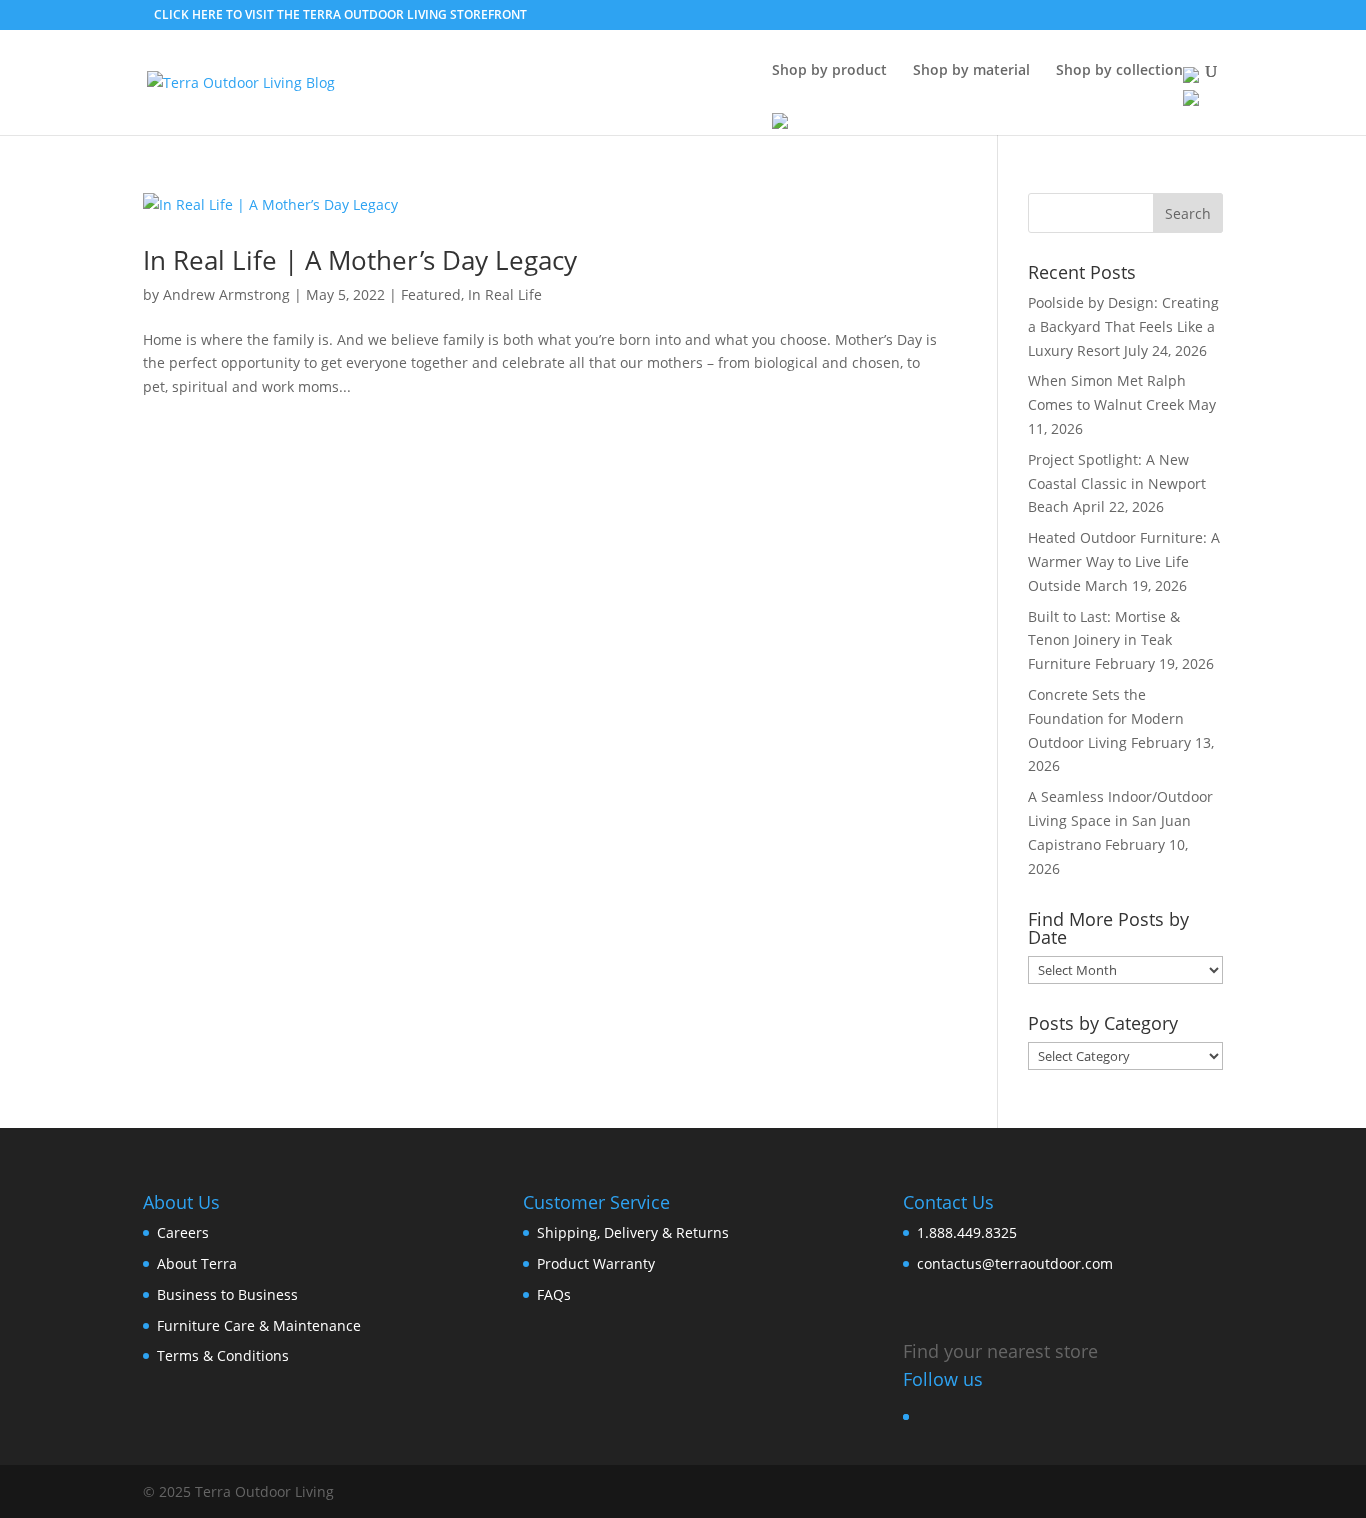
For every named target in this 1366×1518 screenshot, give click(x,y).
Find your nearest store (1000, 1351)
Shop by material (971, 71)
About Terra (197, 1263)
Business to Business (227, 1294)
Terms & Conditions (223, 1355)
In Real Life (505, 294)
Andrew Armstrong (226, 294)
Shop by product (829, 71)
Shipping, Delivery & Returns (633, 1232)
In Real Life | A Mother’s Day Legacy (360, 260)
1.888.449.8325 (967, 1232)
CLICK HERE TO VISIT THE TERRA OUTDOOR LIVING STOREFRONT (340, 14)
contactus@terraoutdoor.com (1015, 1263)
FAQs (554, 1294)
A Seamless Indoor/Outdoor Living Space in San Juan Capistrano (1120, 820)
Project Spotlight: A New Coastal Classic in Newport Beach (1117, 483)
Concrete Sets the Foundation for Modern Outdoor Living (1106, 718)
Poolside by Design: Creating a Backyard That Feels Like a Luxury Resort (1123, 326)
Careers (183, 1232)
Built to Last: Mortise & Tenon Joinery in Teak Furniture (1104, 640)
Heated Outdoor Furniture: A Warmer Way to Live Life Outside (1124, 561)
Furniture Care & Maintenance (259, 1325)
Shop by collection (1119, 71)
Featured (431, 294)
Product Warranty (596, 1263)
